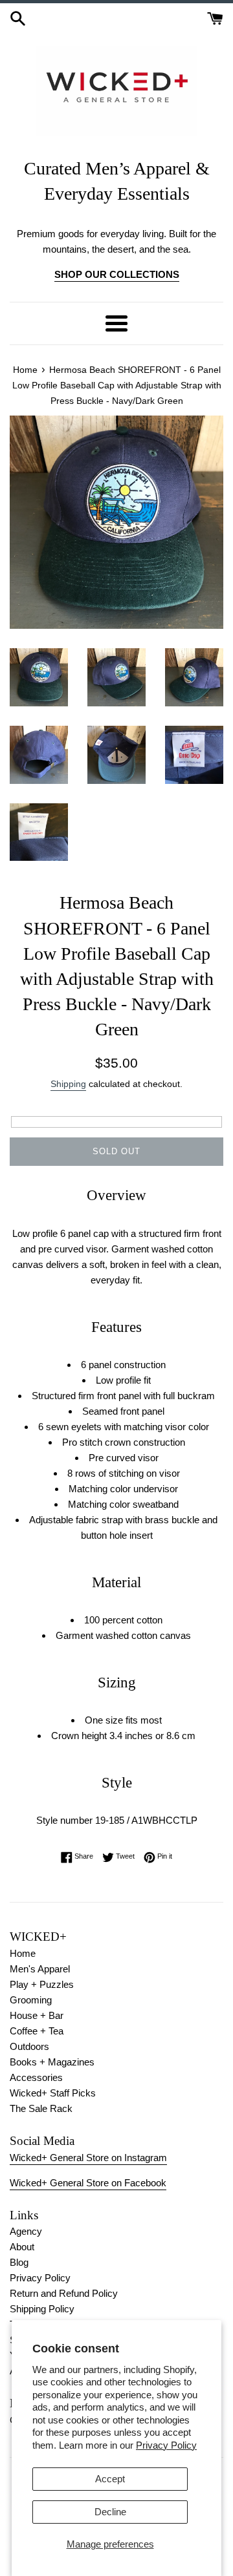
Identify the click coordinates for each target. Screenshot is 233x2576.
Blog (19, 2262)
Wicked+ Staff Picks (53, 2093)
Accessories (36, 2077)
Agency (26, 2231)
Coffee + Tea (37, 2031)
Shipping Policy (42, 2309)
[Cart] (215, 17)
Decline (110, 2512)
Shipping (68, 1084)
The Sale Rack (41, 2108)
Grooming (31, 2000)
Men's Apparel (40, 1969)
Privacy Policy (166, 2445)
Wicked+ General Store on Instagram (88, 2158)
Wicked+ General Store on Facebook (88, 2183)
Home (23, 1953)
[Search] (18, 17)
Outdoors (29, 2046)
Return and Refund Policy (64, 2293)
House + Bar (37, 2015)
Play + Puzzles (42, 1984)
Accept (110, 2479)
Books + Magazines (52, 2062)
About (22, 2247)
